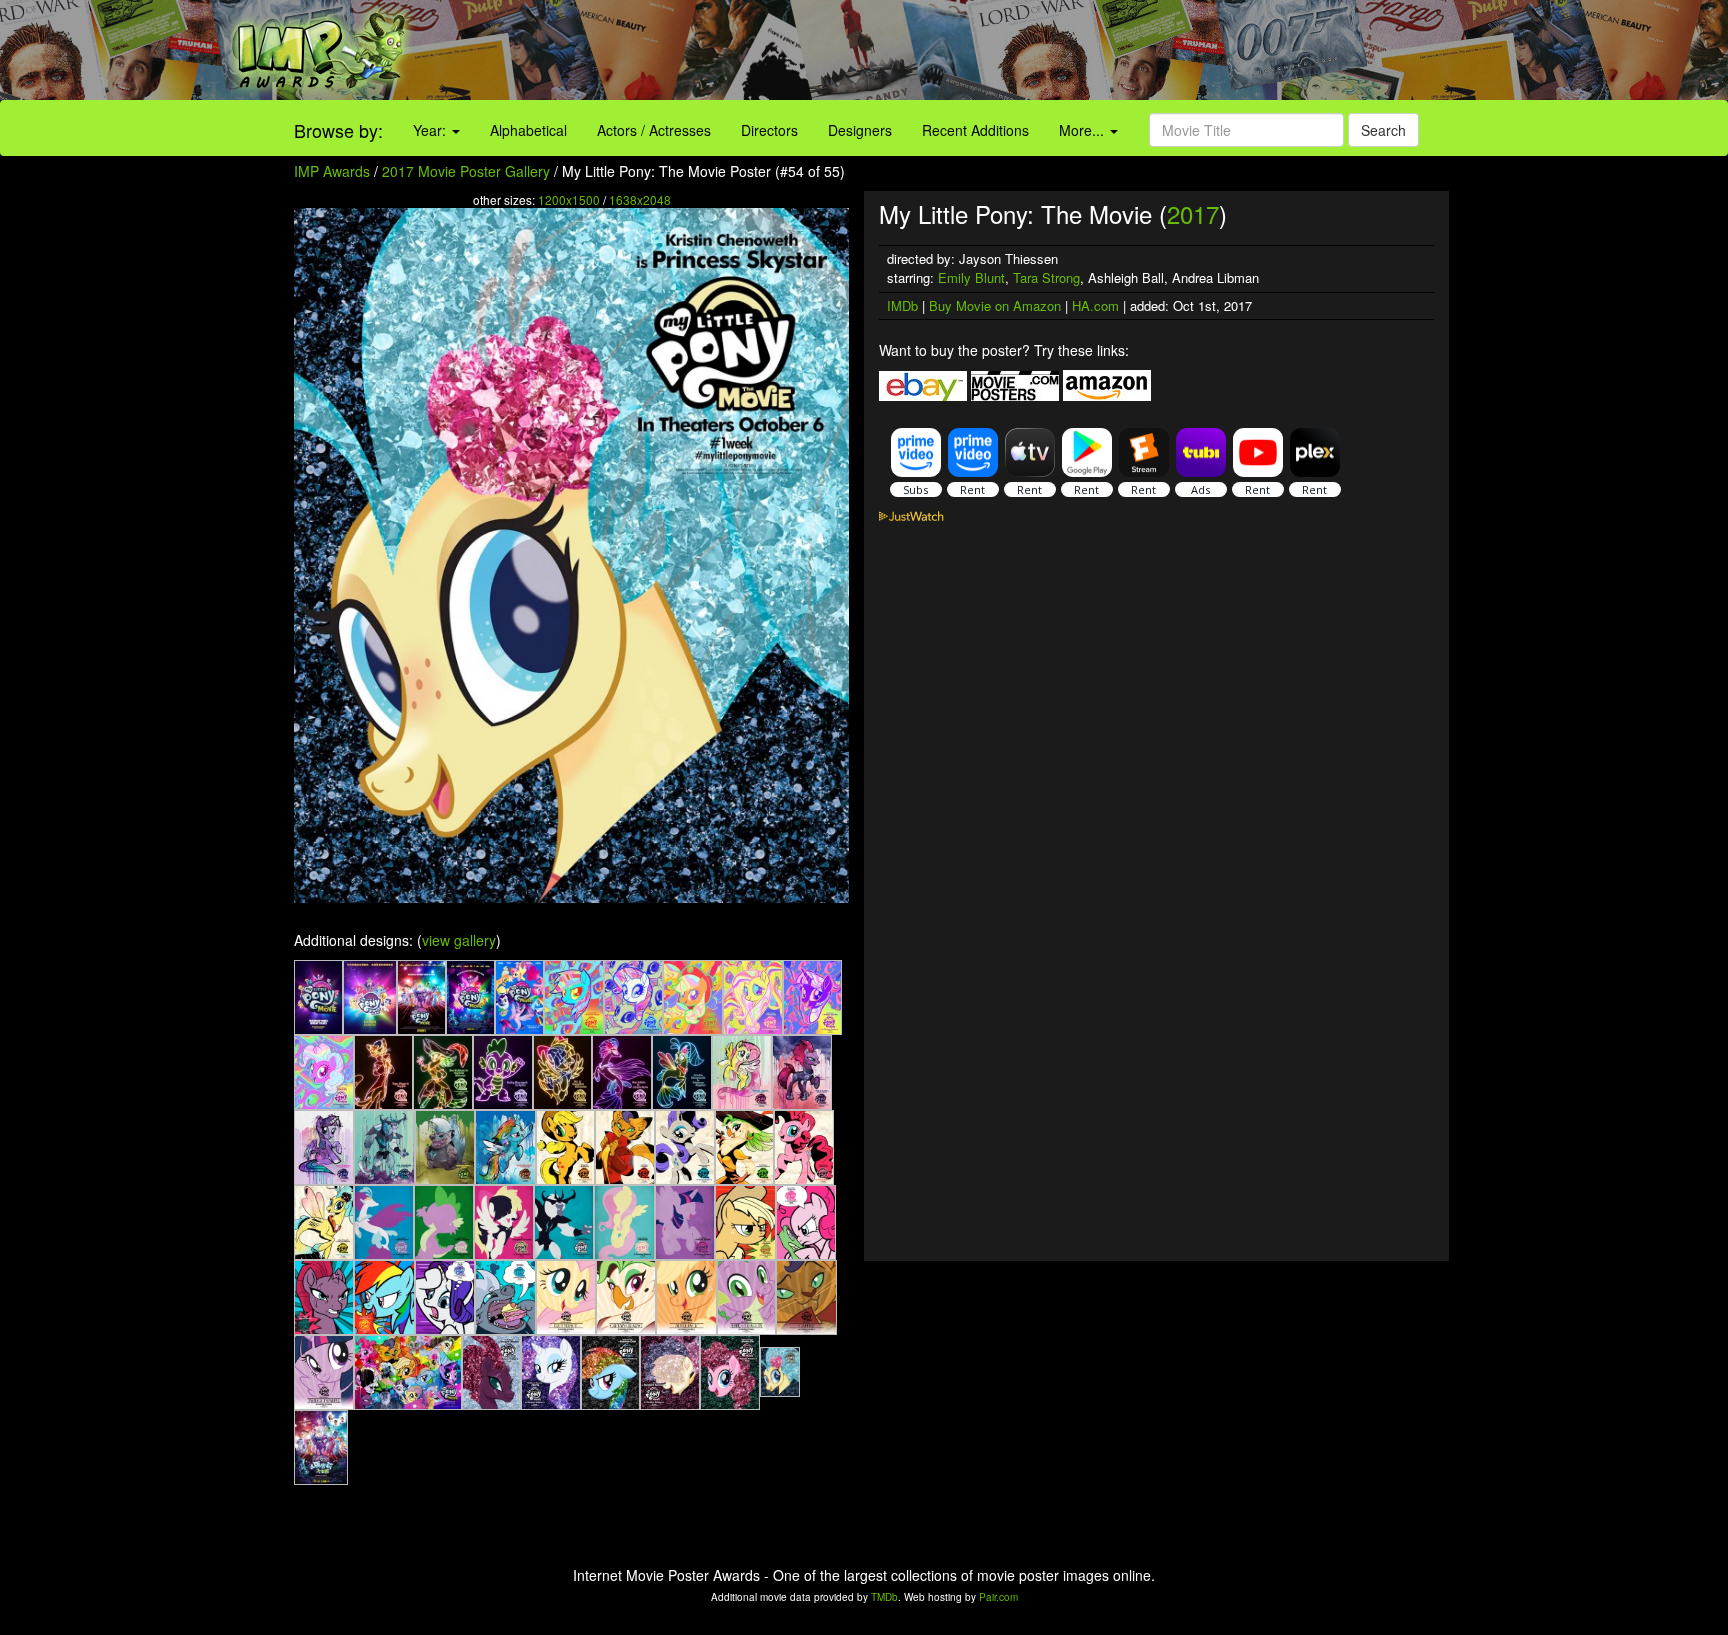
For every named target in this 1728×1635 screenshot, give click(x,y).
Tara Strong (1046, 277)
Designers (860, 130)
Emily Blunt (971, 277)
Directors (769, 130)
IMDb (902, 305)
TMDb (884, 1597)
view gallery (459, 940)
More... (1083, 130)
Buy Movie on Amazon (995, 305)
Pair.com (998, 1597)
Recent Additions (975, 130)
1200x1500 (569, 199)
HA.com (1095, 305)
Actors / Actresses (654, 130)
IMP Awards (332, 171)
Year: (431, 130)
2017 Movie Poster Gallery (466, 171)
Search (1383, 130)
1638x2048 (640, 199)
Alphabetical (528, 130)
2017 (1193, 213)
